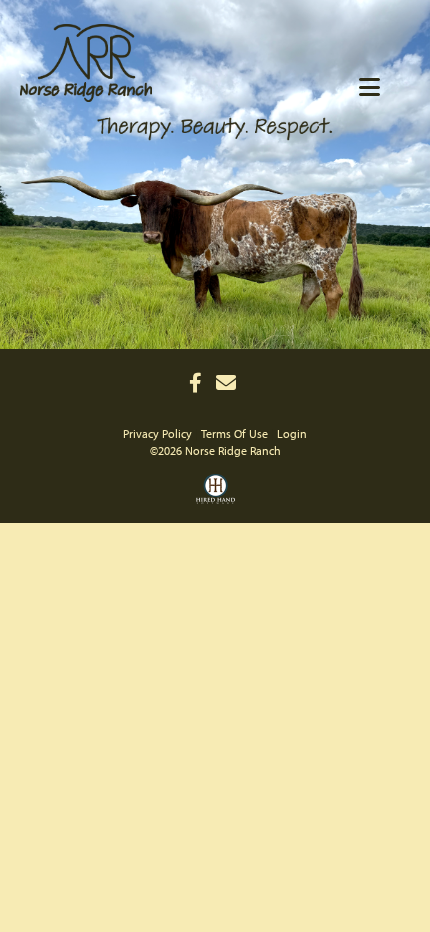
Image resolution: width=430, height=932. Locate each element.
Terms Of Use (234, 433)
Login (292, 433)
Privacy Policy (157, 433)
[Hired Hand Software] (215, 496)
